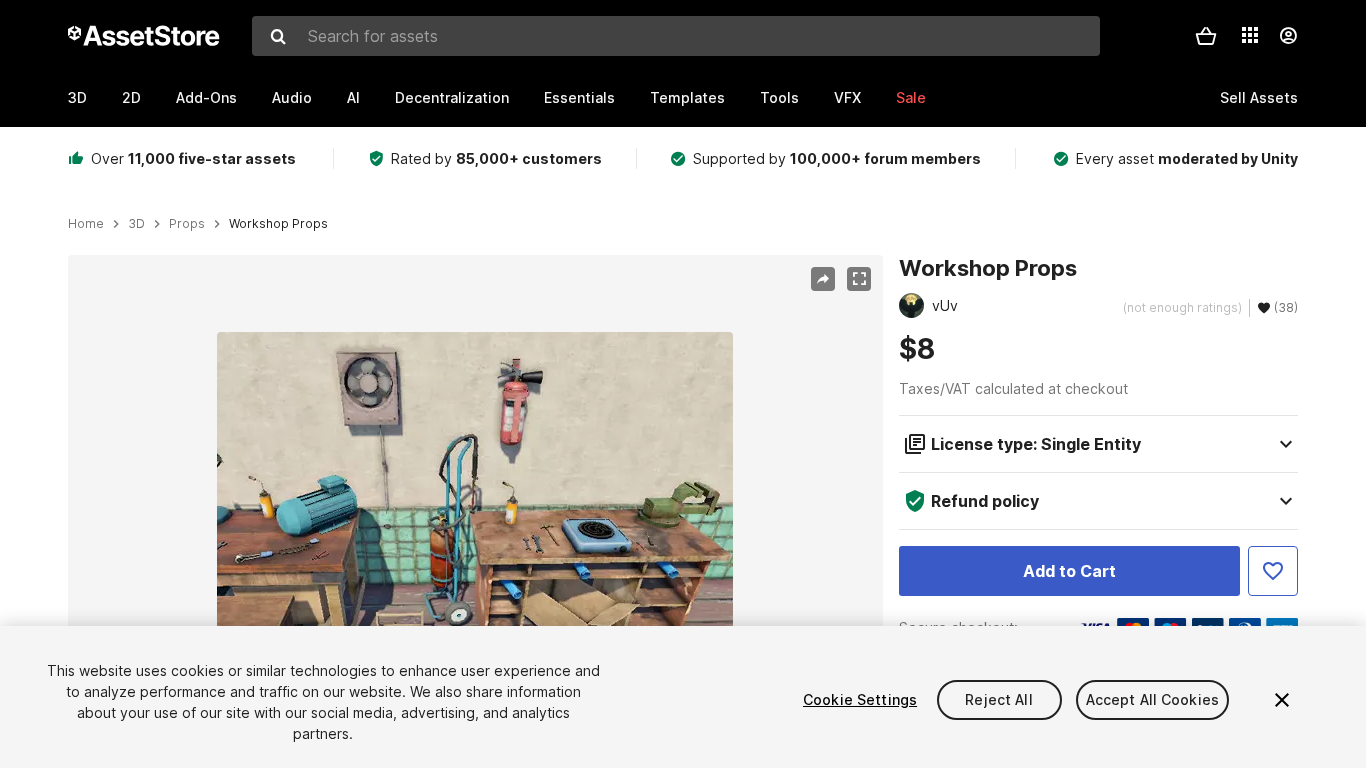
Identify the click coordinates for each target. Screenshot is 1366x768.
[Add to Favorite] (1273, 571)
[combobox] (676, 36)
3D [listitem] (136, 224)
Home (86, 224)
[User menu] (1288, 36)
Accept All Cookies (1153, 699)
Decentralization (452, 97)
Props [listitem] (187, 224)
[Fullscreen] (859, 279)
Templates (687, 97)
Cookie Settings (860, 699)
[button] (1206, 36)
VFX (847, 97)
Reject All (998, 699)
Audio (292, 97)
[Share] (823, 279)
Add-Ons (206, 97)
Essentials (579, 97)
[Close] (1282, 700)
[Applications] (1250, 35)
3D (77, 97)
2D (131, 97)
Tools (779, 97)
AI (353, 97)
